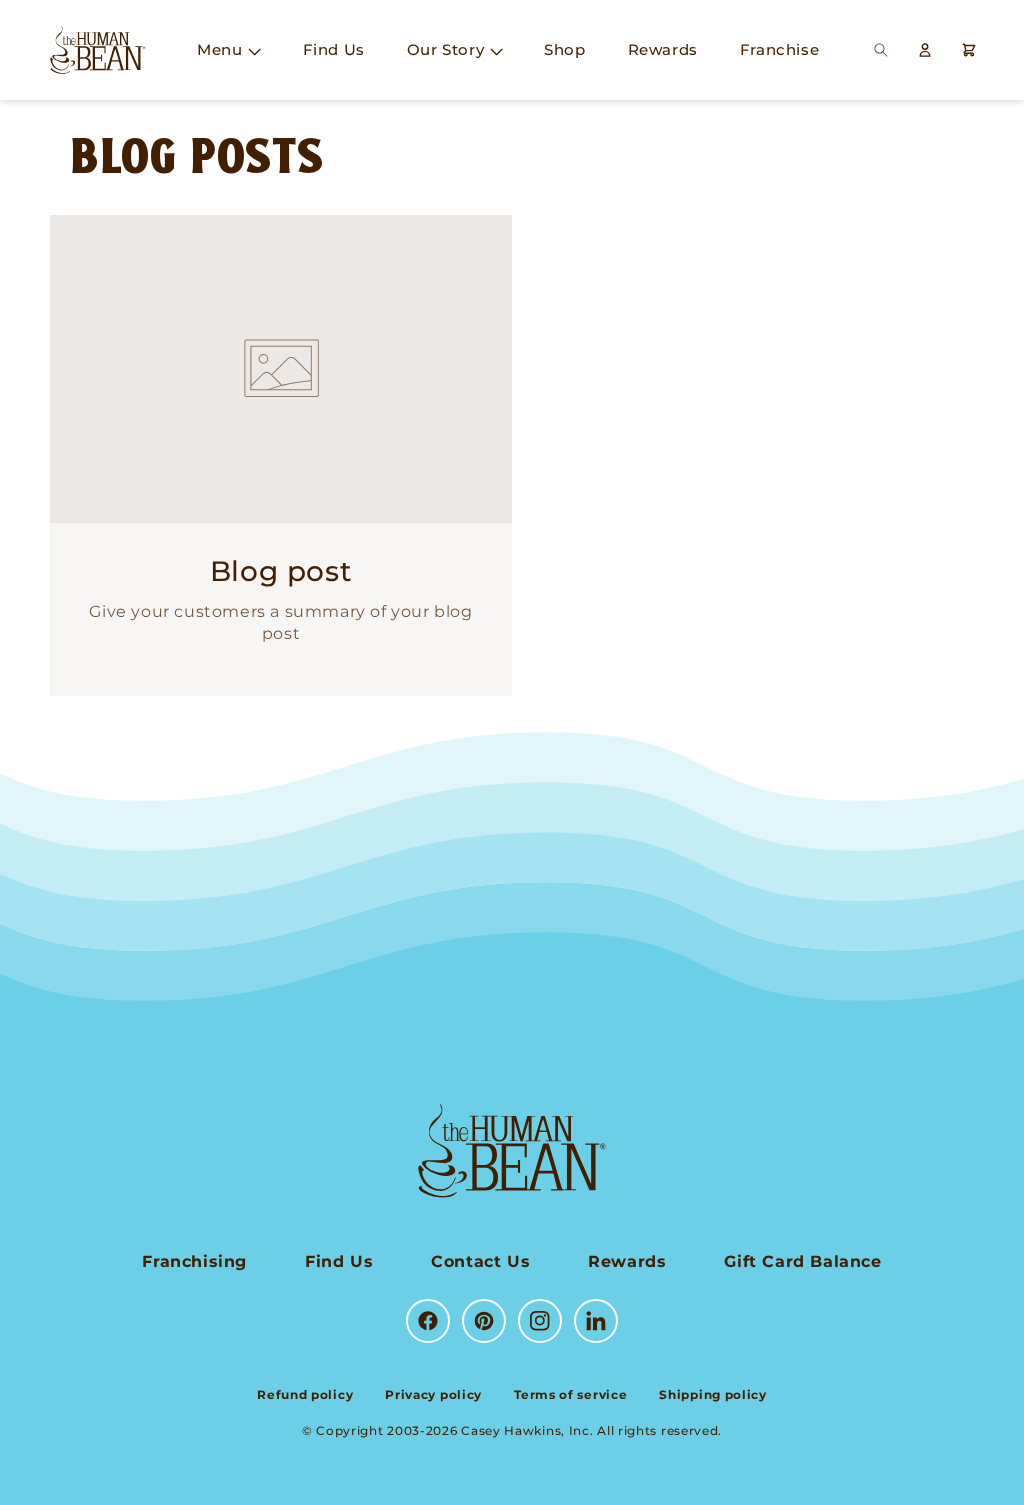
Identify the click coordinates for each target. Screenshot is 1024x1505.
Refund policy (305, 1394)
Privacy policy (433, 1394)
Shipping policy (713, 1394)
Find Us (339, 1261)
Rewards (627, 1261)
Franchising (194, 1261)
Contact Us (480, 1261)
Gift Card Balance (802, 1261)
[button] (228, 50)
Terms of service (570, 1394)
